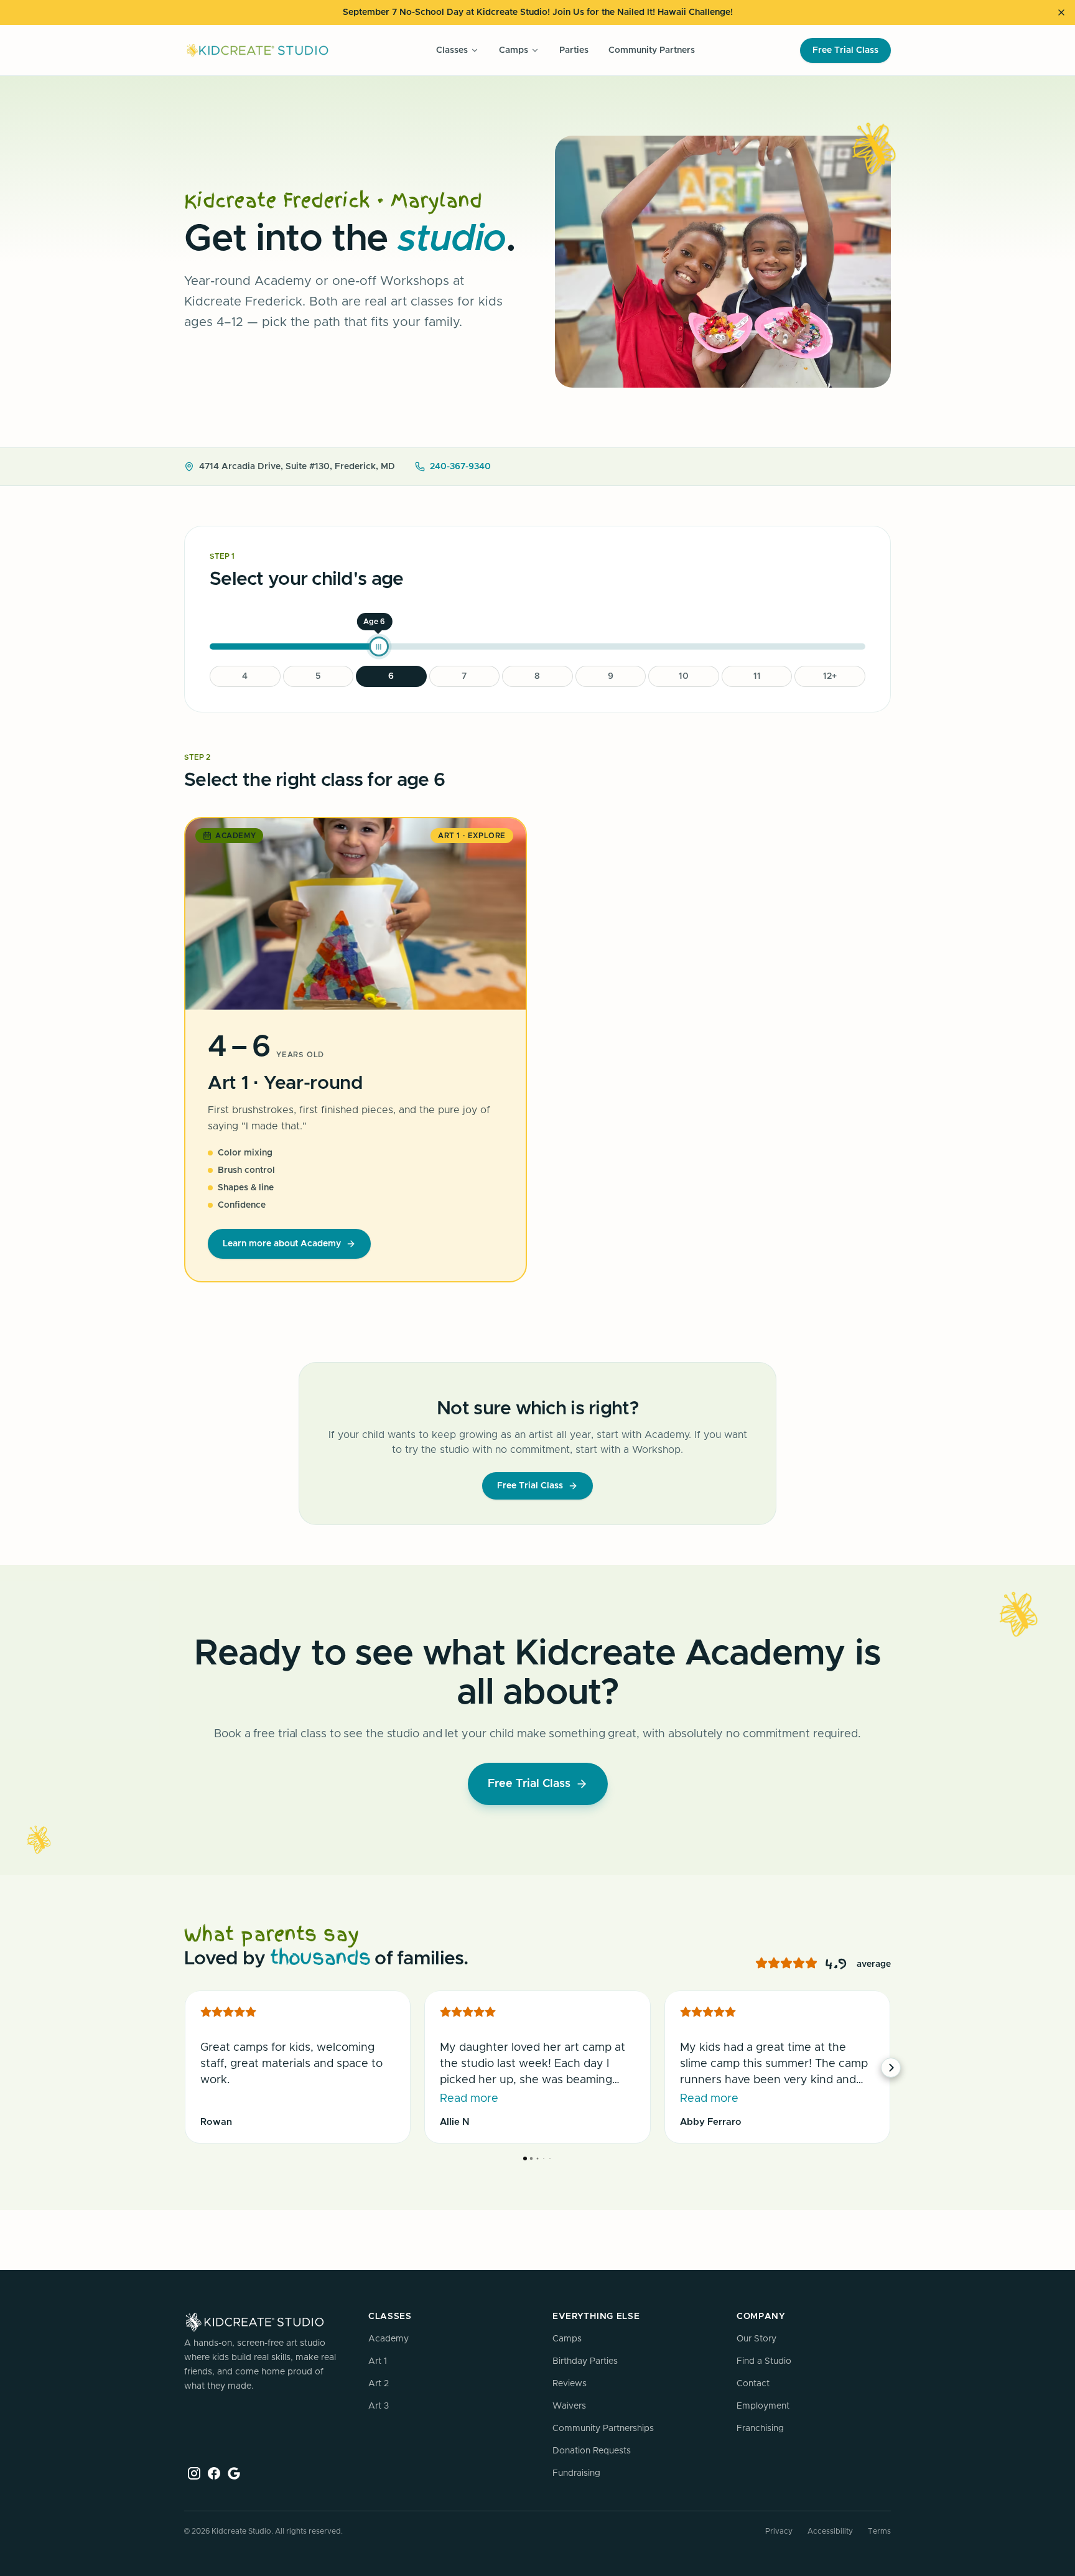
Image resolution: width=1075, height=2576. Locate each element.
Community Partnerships (603, 2429)
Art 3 (379, 2406)
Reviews (570, 2384)
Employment (763, 2406)
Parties (574, 50)
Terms (879, 2531)
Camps (567, 2339)
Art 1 (378, 2361)
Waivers (569, 2406)
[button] (184, 2068)
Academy (389, 2339)
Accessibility (830, 2531)
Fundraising (576, 2473)
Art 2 (379, 2384)
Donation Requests (592, 2451)
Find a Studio (764, 2361)
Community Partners (652, 50)
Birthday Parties (585, 2361)
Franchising (760, 2429)
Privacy (779, 2531)
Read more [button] (469, 2099)
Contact (753, 2384)
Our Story (756, 2339)
